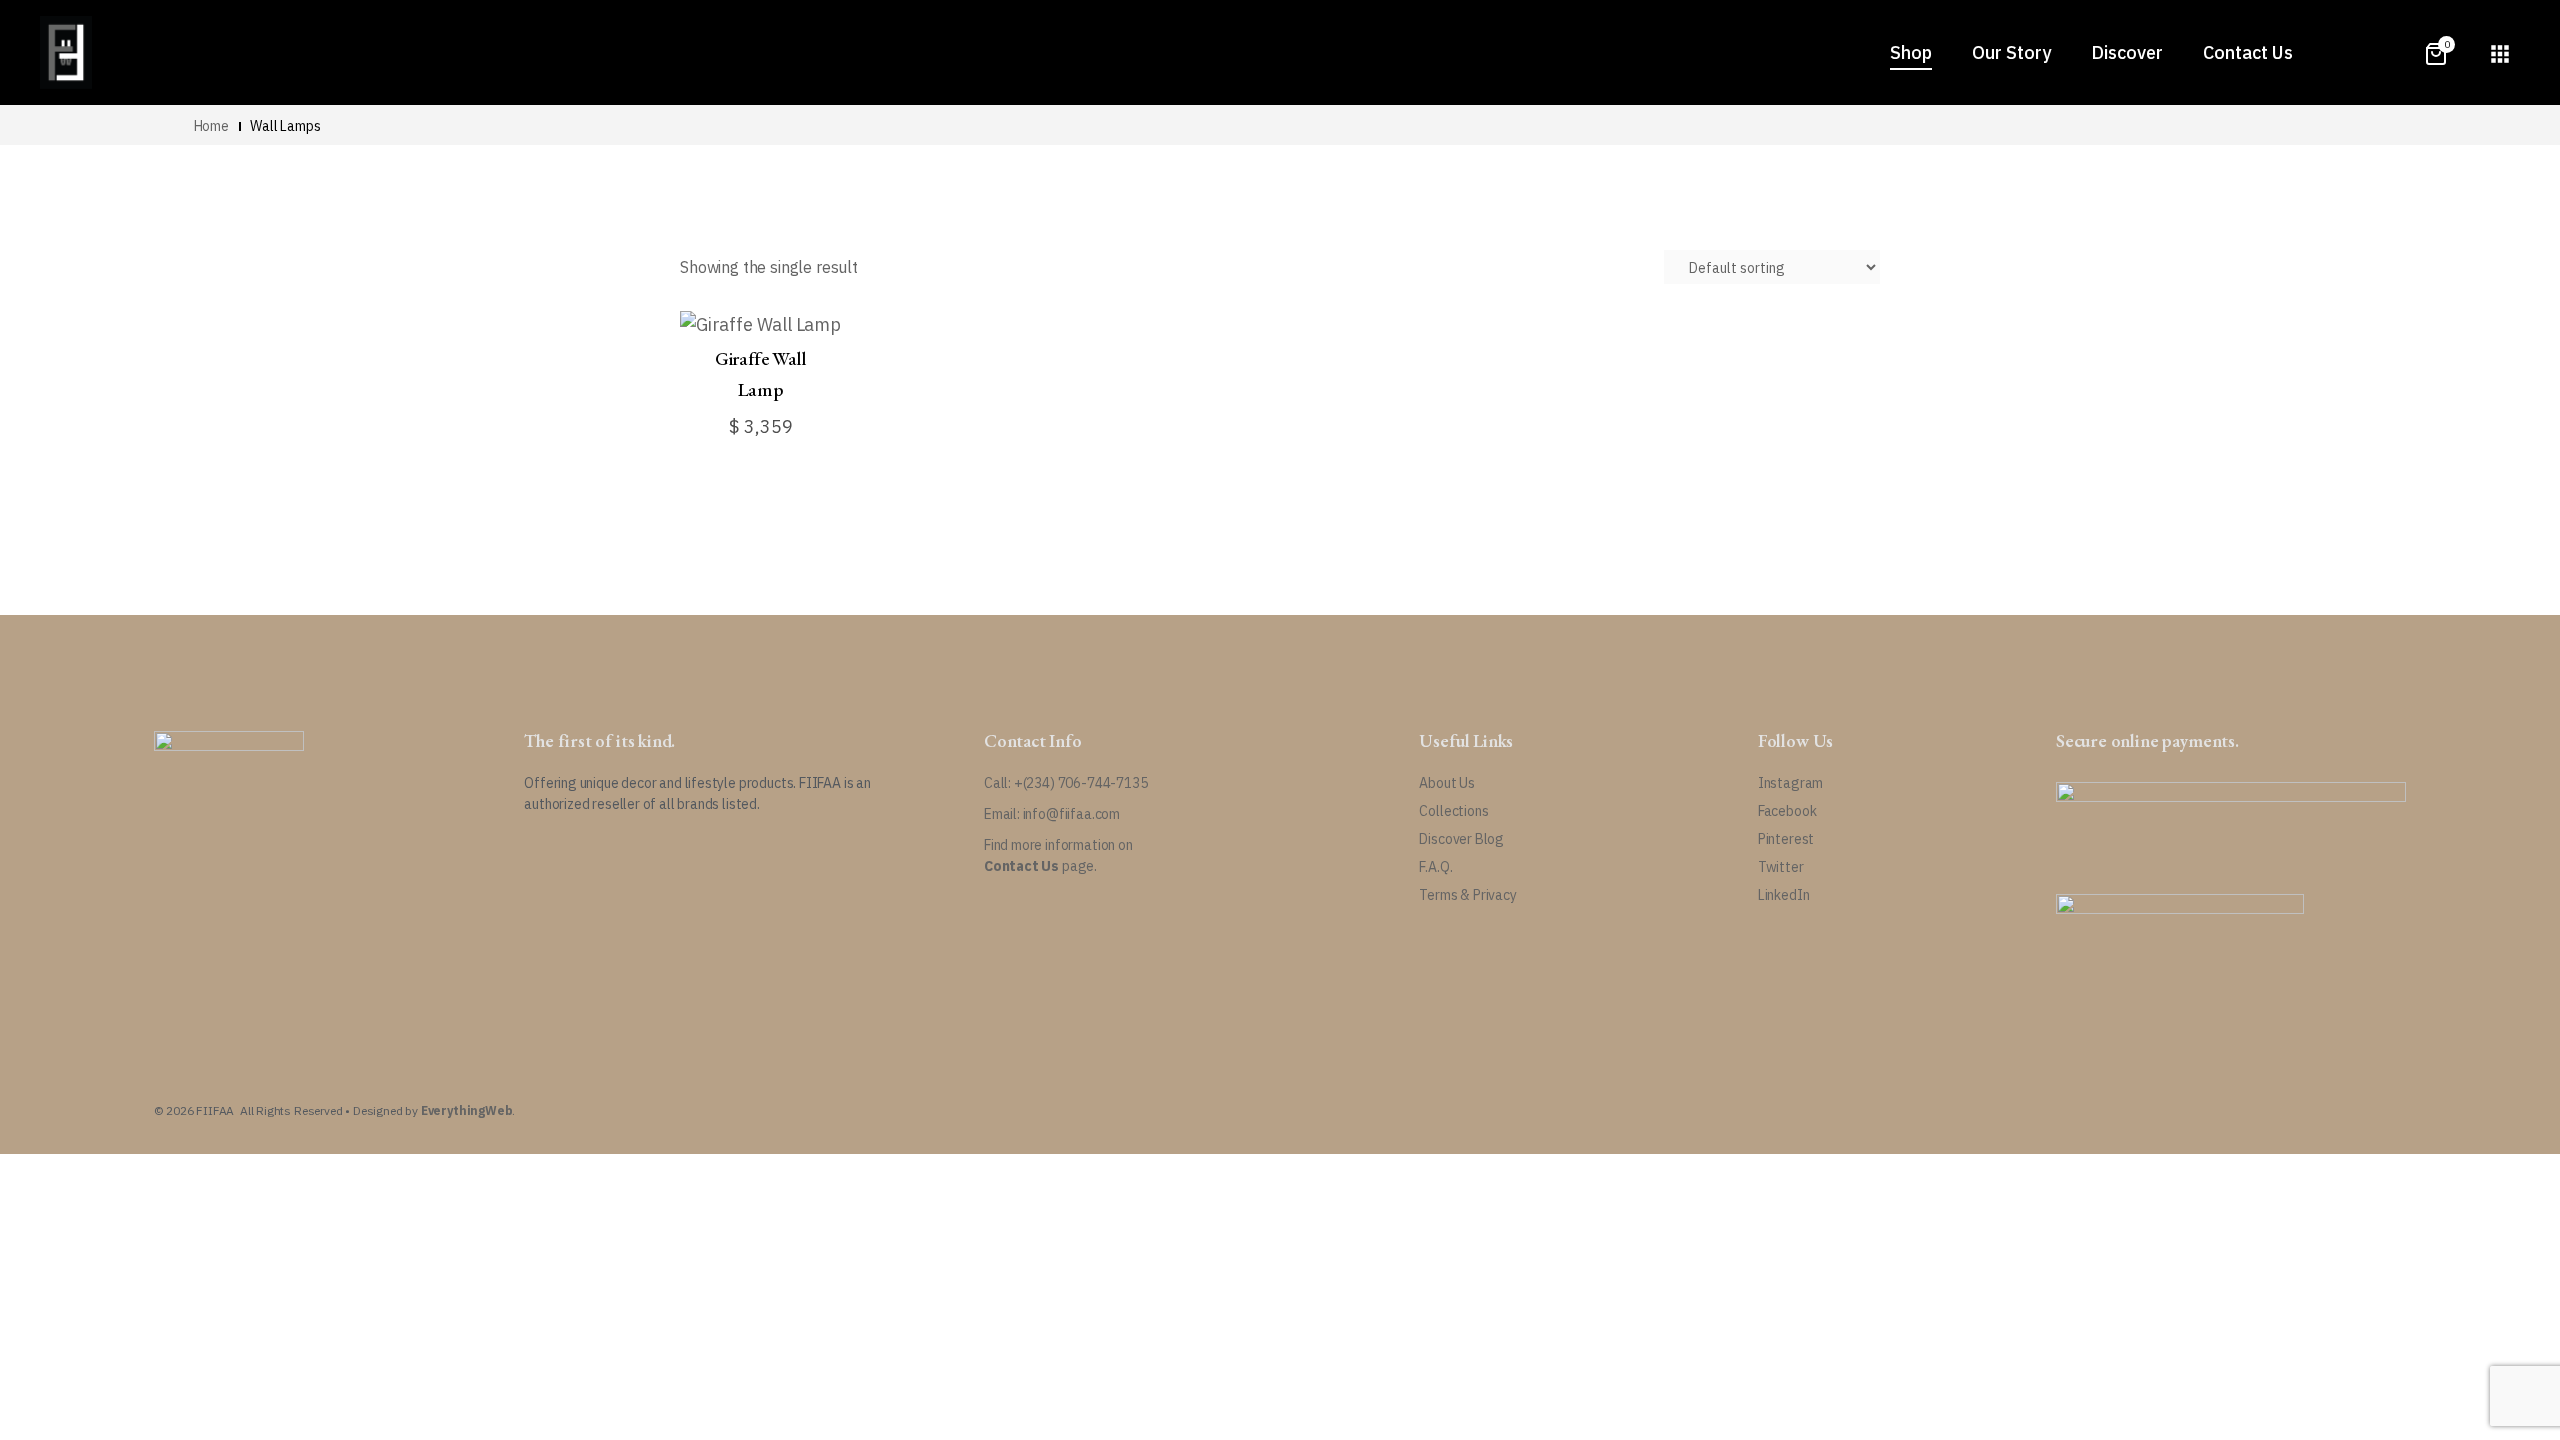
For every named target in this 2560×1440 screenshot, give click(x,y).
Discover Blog (1461, 839)
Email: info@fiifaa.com (1052, 814)
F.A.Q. (1435, 867)
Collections (1453, 811)
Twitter (1781, 867)
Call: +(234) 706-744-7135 (1066, 783)
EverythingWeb (467, 1110)
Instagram (1790, 783)
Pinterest (1786, 839)
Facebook (1787, 811)
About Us (1447, 783)
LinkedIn (1784, 895)
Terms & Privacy (1467, 895)
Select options (750, 422)
